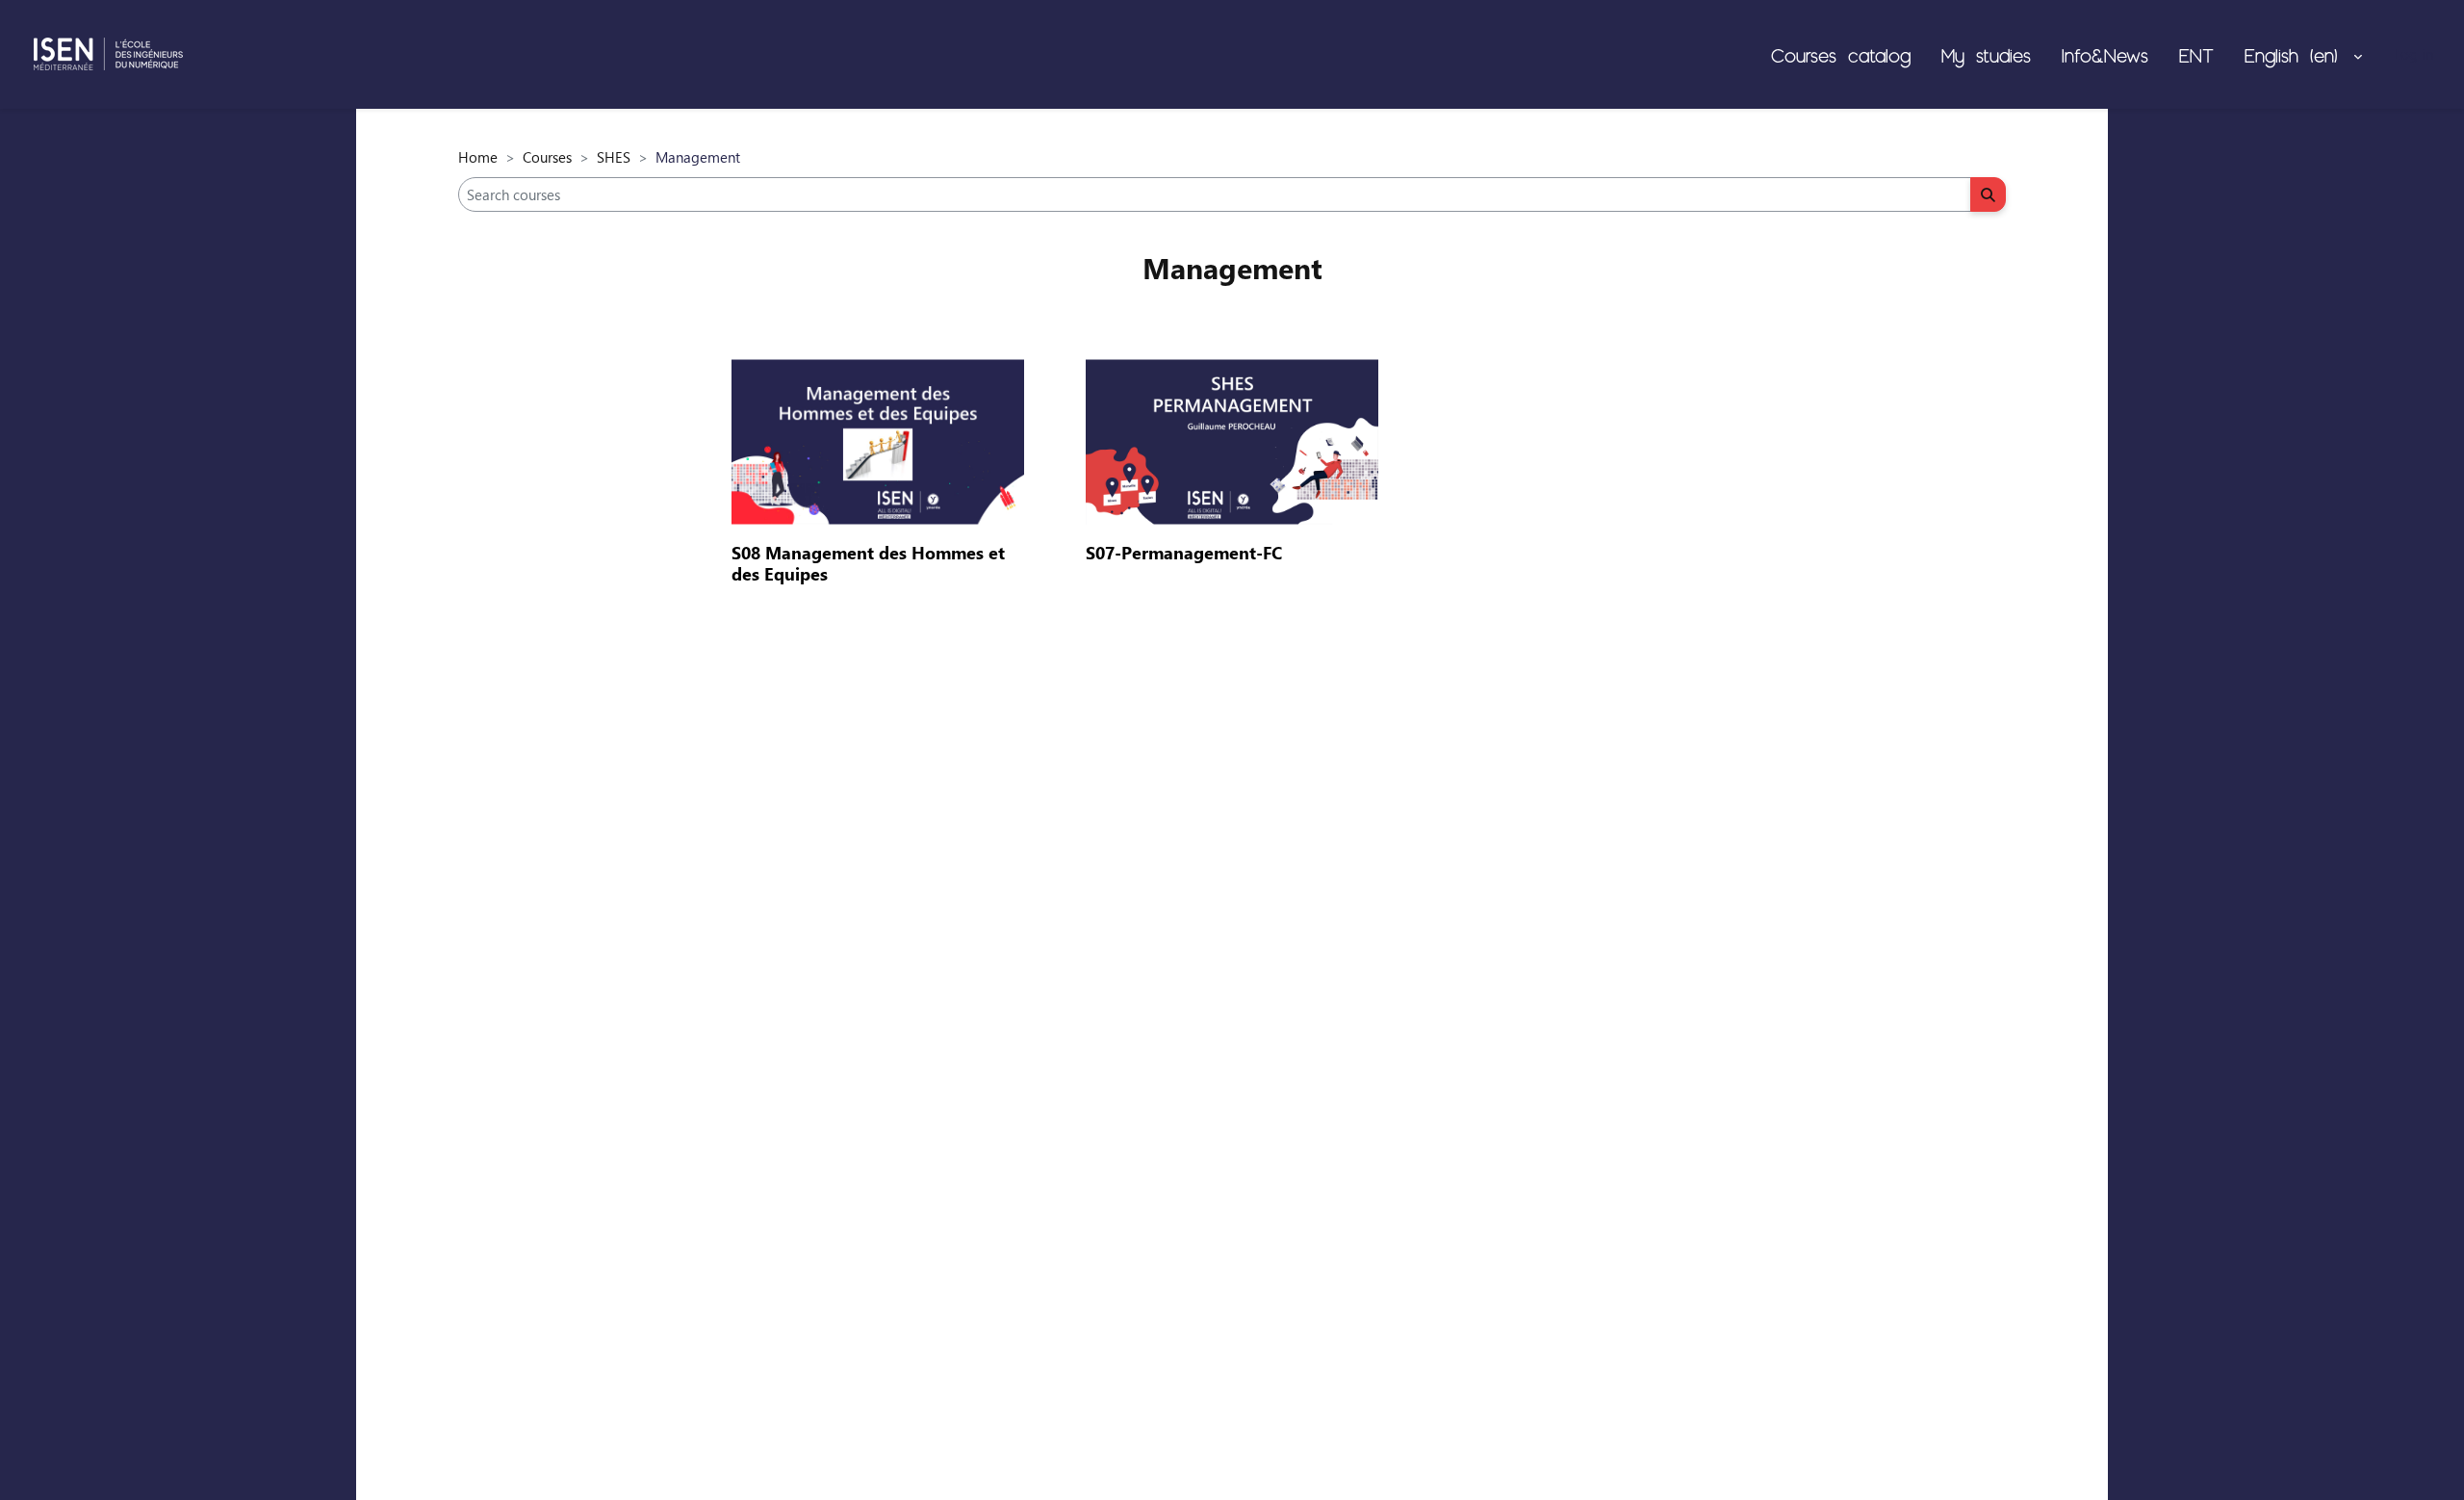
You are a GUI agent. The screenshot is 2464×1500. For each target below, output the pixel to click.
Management (1232, 268)
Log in (2413, 54)
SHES (614, 157)
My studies (1986, 55)
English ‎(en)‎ (2297, 55)
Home (478, 157)
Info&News (2105, 55)
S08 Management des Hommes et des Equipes (868, 563)
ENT (2196, 55)
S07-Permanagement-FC (1184, 553)
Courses (547, 157)
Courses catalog (1841, 55)
